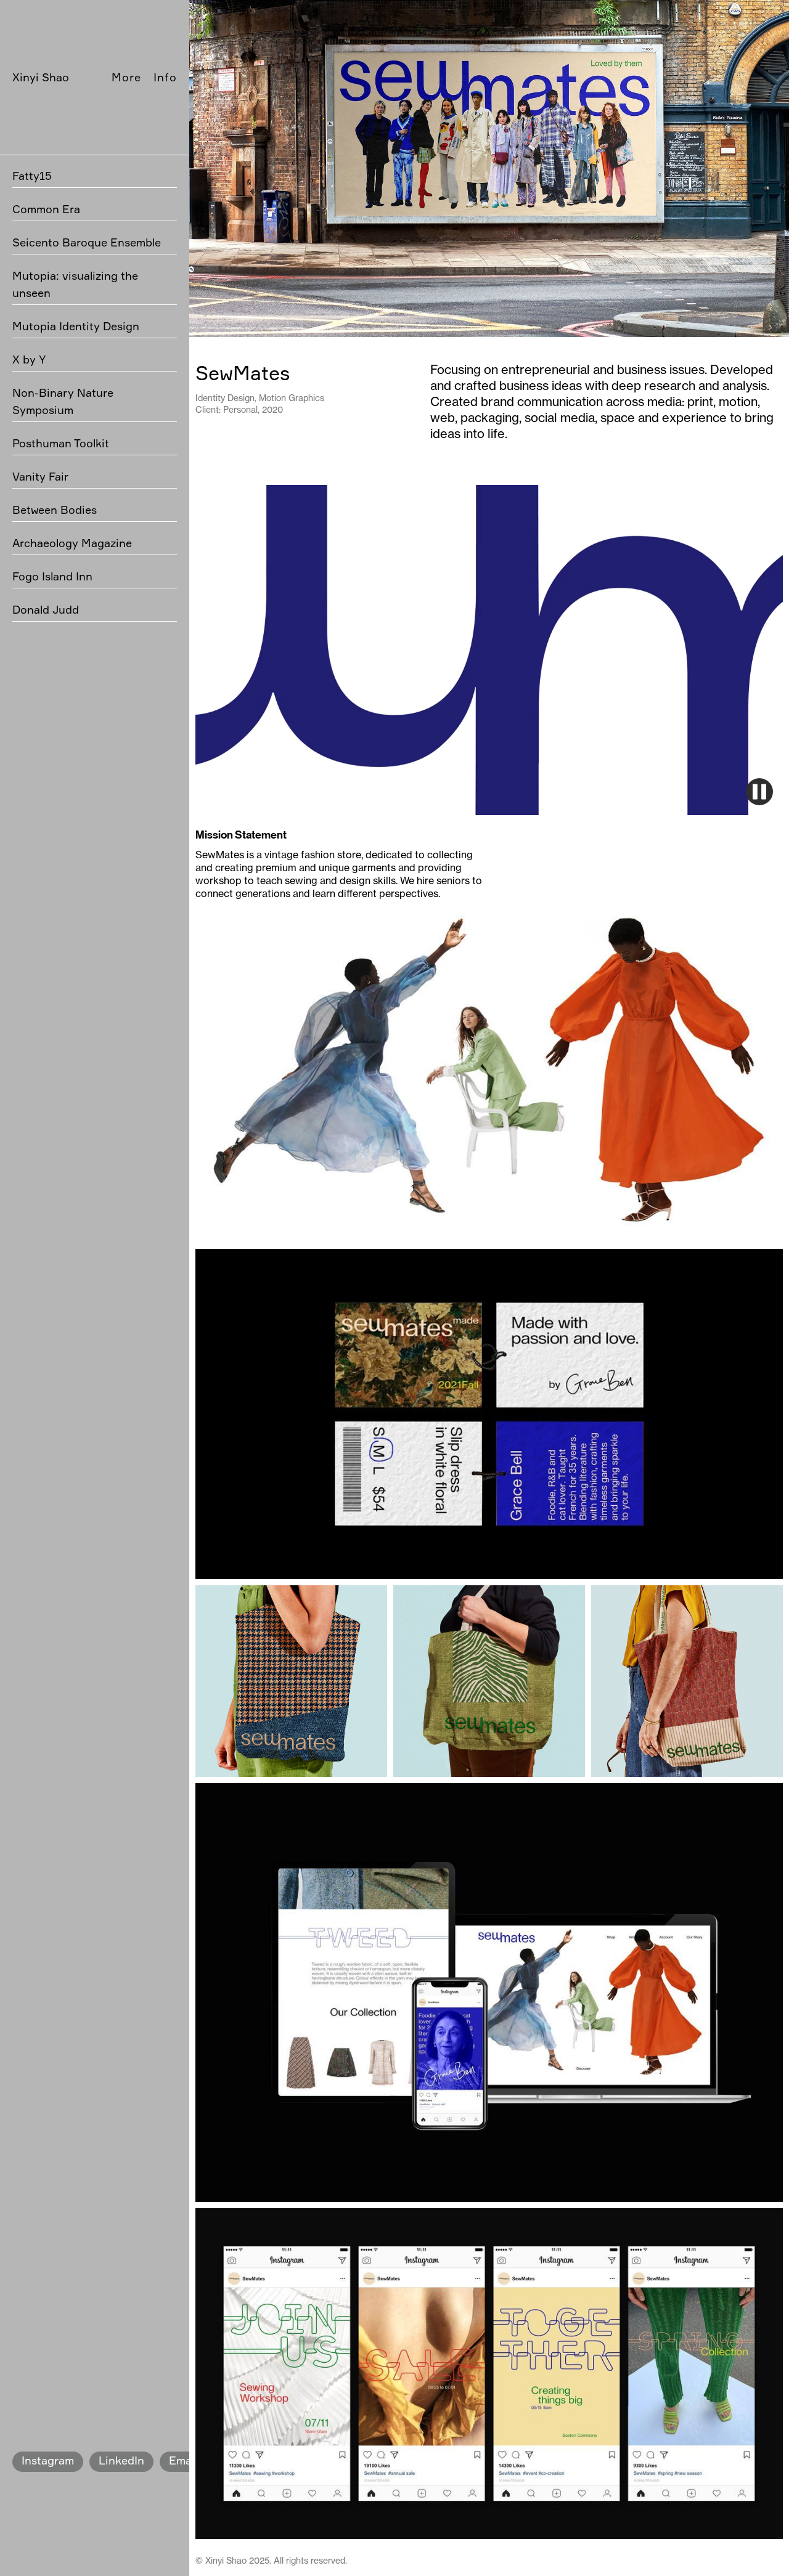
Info (165, 77)
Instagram (48, 2460)
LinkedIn (121, 2460)
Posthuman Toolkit (61, 443)
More (126, 77)
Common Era (46, 209)
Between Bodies (55, 510)
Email (183, 2460)
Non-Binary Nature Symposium (63, 401)
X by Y (29, 359)
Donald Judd (46, 609)
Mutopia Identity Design (76, 326)
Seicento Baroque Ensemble (87, 242)
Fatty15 (32, 176)
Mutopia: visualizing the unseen (75, 284)
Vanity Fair (40, 476)
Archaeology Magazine (72, 543)
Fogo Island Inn (52, 576)
